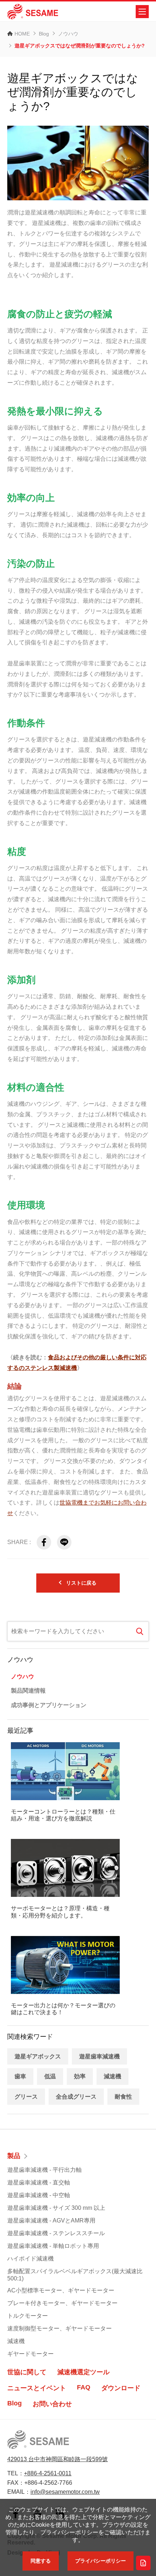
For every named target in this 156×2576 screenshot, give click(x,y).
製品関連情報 (28, 1691)
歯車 (20, 2076)
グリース (26, 2097)
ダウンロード (121, 2388)
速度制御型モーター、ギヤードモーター (59, 2328)
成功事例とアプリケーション (49, 1705)
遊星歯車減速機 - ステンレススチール (56, 2233)
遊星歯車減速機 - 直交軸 (39, 2182)
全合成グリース (76, 2097)
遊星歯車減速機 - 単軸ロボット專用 (53, 2246)
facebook (44, 1542)
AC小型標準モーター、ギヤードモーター (61, 2290)
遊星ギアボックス (38, 2056)
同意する (41, 2561)
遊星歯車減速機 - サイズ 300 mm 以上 (56, 2208)
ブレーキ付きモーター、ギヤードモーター (62, 2303)
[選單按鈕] (142, 12)
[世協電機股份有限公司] (33, 12)
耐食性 (123, 2097)
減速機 (112, 2076)
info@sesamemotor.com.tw (65, 2492)
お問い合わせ (52, 2404)
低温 (50, 2076)
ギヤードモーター (30, 2354)
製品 (14, 2156)
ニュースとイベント (37, 2388)
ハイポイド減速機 (30, 2259)
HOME (22, 34)
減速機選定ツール (83, 2372)
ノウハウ (68, 34)
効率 (80, 2076)
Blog (44, 34)
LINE (64, 1542)
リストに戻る (81, 1583)
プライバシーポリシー (100, 2561)
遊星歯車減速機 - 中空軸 (39, 2195)
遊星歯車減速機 (99, 2056)
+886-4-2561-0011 (48, 2473)
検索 (140, 1631)
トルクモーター (28, 2316)
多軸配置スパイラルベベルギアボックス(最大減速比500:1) (75, 2275)
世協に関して (27, 2372)
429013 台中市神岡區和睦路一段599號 (58, 2459)
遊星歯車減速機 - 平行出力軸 (44, 2170)
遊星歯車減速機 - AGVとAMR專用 (51, 2220)
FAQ (84, 2387)
